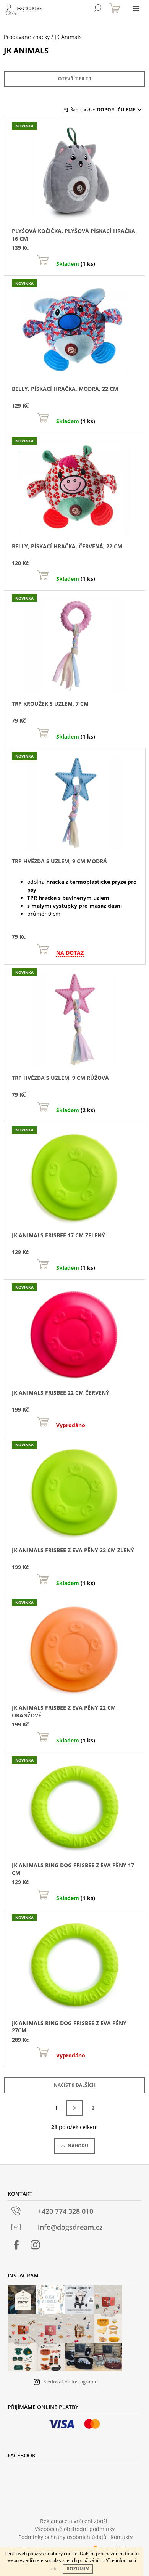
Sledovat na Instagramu (71, 2382)
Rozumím (78, 2569)
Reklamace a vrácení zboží (74, 2521)
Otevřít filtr (75, 79)
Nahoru (78, 2146)
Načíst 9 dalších (75, 2085)
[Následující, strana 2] (74, 2108)
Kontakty (121, 2537)
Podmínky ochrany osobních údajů (62, 2537)
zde (54, 2569)
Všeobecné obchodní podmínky (75, 2529)
